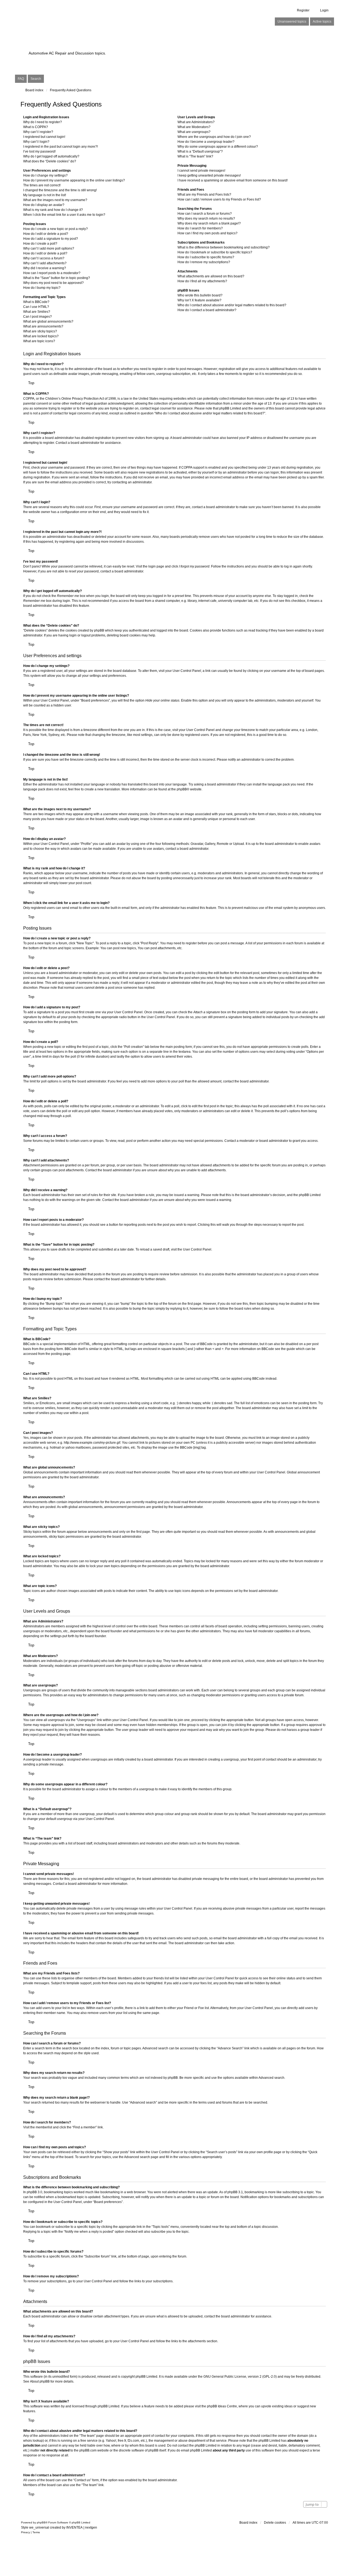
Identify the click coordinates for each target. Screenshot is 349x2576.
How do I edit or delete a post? (46, 234)
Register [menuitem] (303, 10)
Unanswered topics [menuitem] (292, 22)
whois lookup (33, 2441)
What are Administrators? (196, 122)
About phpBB (40, 2381)
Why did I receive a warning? (45, 268)
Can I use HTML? (36, 307)
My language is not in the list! (45, 195)
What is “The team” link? (195, 156)
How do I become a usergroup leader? (206, 142)
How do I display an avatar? (44, 205)
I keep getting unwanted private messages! (209, 175)
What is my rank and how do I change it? (53, 210)
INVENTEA (74, 2528)
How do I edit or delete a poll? (45, 253)
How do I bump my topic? (42, 288)
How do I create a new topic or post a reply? (55, 229)
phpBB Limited (146, 2377)
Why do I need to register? (43, 122)
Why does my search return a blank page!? (209, 223)
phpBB (182, 789)
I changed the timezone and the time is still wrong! (60, 190)
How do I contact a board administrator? (207, 310)
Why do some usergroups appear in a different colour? (218, 147)
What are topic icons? (39, 341)
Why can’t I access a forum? (44, 258)
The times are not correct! (42, 185)
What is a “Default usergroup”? (200, 151)
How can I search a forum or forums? (205, 214)
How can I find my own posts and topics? (207, 233)
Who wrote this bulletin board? (200, 295)
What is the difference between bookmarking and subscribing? (224, 247)
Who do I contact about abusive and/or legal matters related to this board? (232, 305)
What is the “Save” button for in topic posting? (57, 278)
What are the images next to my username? (55, 200)
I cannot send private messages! (201, 171)
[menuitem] (25, 2532)
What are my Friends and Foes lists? (204, 195)
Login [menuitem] (324, 10)
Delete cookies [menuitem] (275, 2523)
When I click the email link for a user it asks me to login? (64, 215)
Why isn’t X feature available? (199, 300)
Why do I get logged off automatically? (51, 156)
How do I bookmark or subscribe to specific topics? (215, 252)
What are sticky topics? (40, 331)
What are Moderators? (194, 127)
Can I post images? (37, 317)
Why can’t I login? (36, 142)
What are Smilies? (37, 312)
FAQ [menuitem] (21, 79)
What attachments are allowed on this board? (211, 276)
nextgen (91, 2528)
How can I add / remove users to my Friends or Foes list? (219, 199)
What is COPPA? (36, 127)
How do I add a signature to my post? (51, 239)
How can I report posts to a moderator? (52, 273)
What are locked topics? (41, 336)
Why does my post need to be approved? (53, 283)
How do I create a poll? (40, 244)
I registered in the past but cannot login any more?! (61, 147)
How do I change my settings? (45, 175)
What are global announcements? (48, 321)
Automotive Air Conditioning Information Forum (140, 44)
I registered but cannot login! (44, 137)
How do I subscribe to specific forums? (206, 257)
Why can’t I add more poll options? (49, 248)
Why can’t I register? (38, 132)
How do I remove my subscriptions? (204, 262)
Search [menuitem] (36, 79)
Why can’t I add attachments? (45, 263)
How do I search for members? (200, 228)
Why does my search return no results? (206, 219)
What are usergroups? (194, 132)
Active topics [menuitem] (322, 22)
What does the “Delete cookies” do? (50, 161)
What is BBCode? (36, 302)
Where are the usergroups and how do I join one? (214, 137)
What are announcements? (43, 326)
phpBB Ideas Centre (222, 2406)
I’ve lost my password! (39, 151)
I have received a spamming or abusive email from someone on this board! (233, 180)
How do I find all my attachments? (202, 281)
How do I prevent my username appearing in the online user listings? (74, 180)
